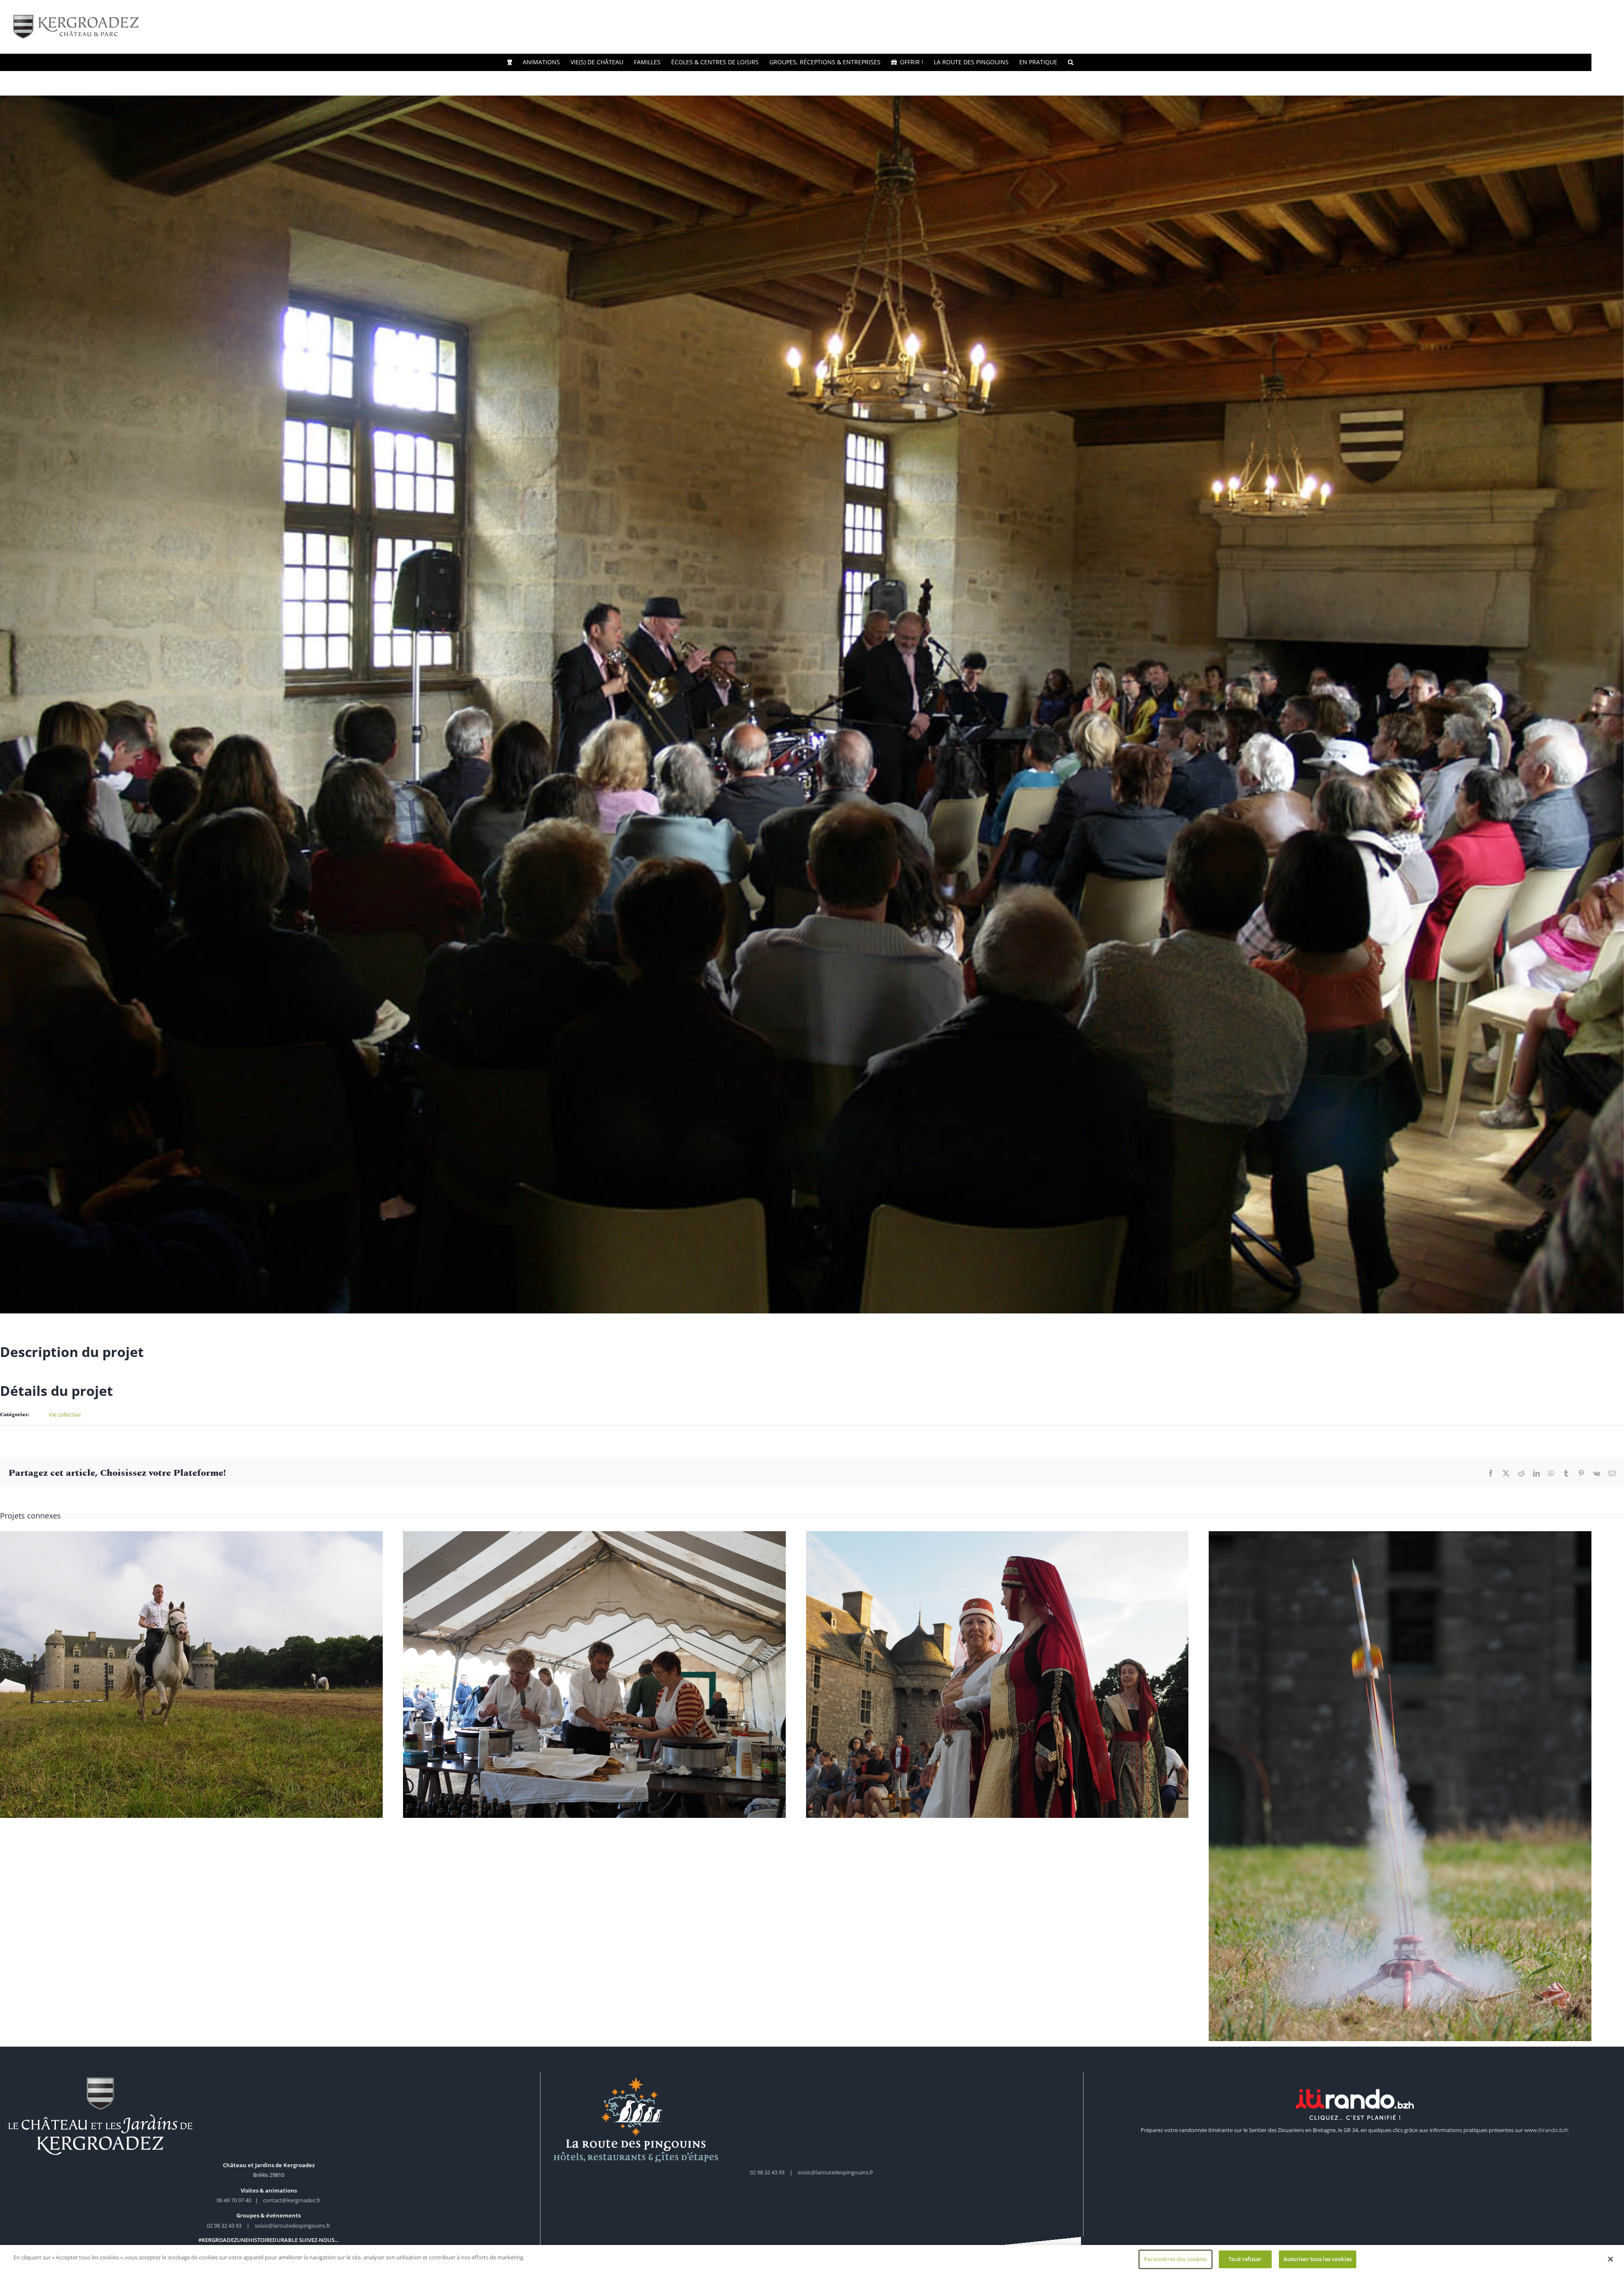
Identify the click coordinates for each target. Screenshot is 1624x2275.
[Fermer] (1610, 2259)
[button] (1071, 62)
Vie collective (65, 1414)
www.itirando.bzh (1546, 2141)
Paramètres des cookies (1175, 2259)
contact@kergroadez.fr (292, 2211)
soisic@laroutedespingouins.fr (292, 2236)
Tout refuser (1245, 2259)
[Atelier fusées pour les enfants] (1429, 1792)
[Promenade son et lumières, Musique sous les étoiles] (195, 1678)
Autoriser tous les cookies (1318, 2259)
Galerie (196, 1669)
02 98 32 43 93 (224, 2236)
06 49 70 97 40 (235, 2211)
